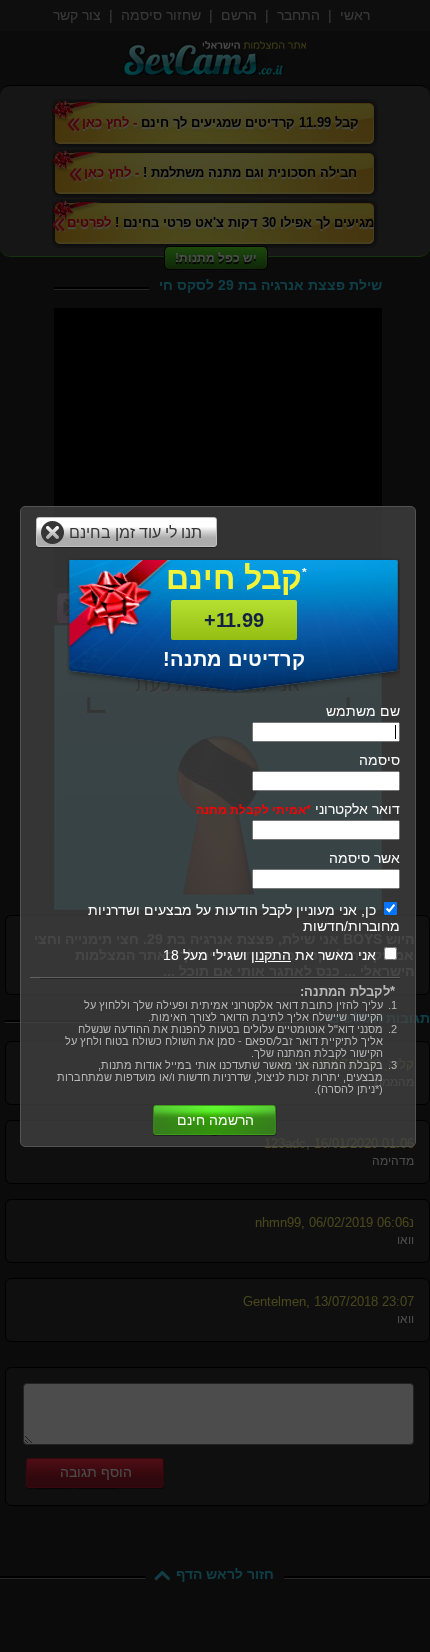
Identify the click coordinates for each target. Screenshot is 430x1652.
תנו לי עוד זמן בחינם (135, 532)
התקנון (271, 955)
